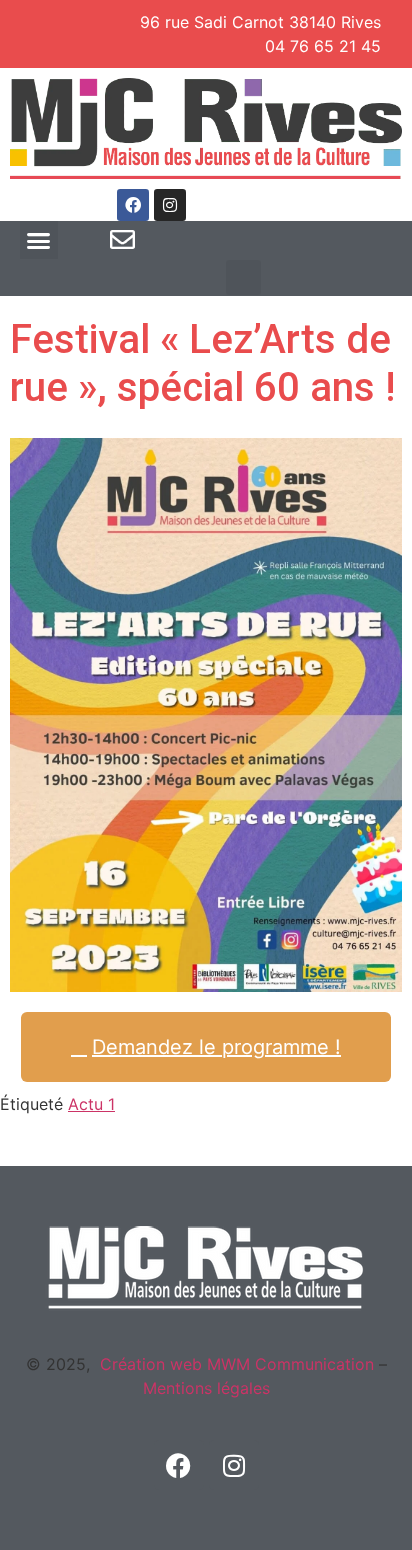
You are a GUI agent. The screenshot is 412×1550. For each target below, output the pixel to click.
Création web (151, 1364)
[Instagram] (170, 205)
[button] (39, 240)
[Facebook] (133, 205)
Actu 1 (91, 1104)
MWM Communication (288, 1364)
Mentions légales (206, 1388)
